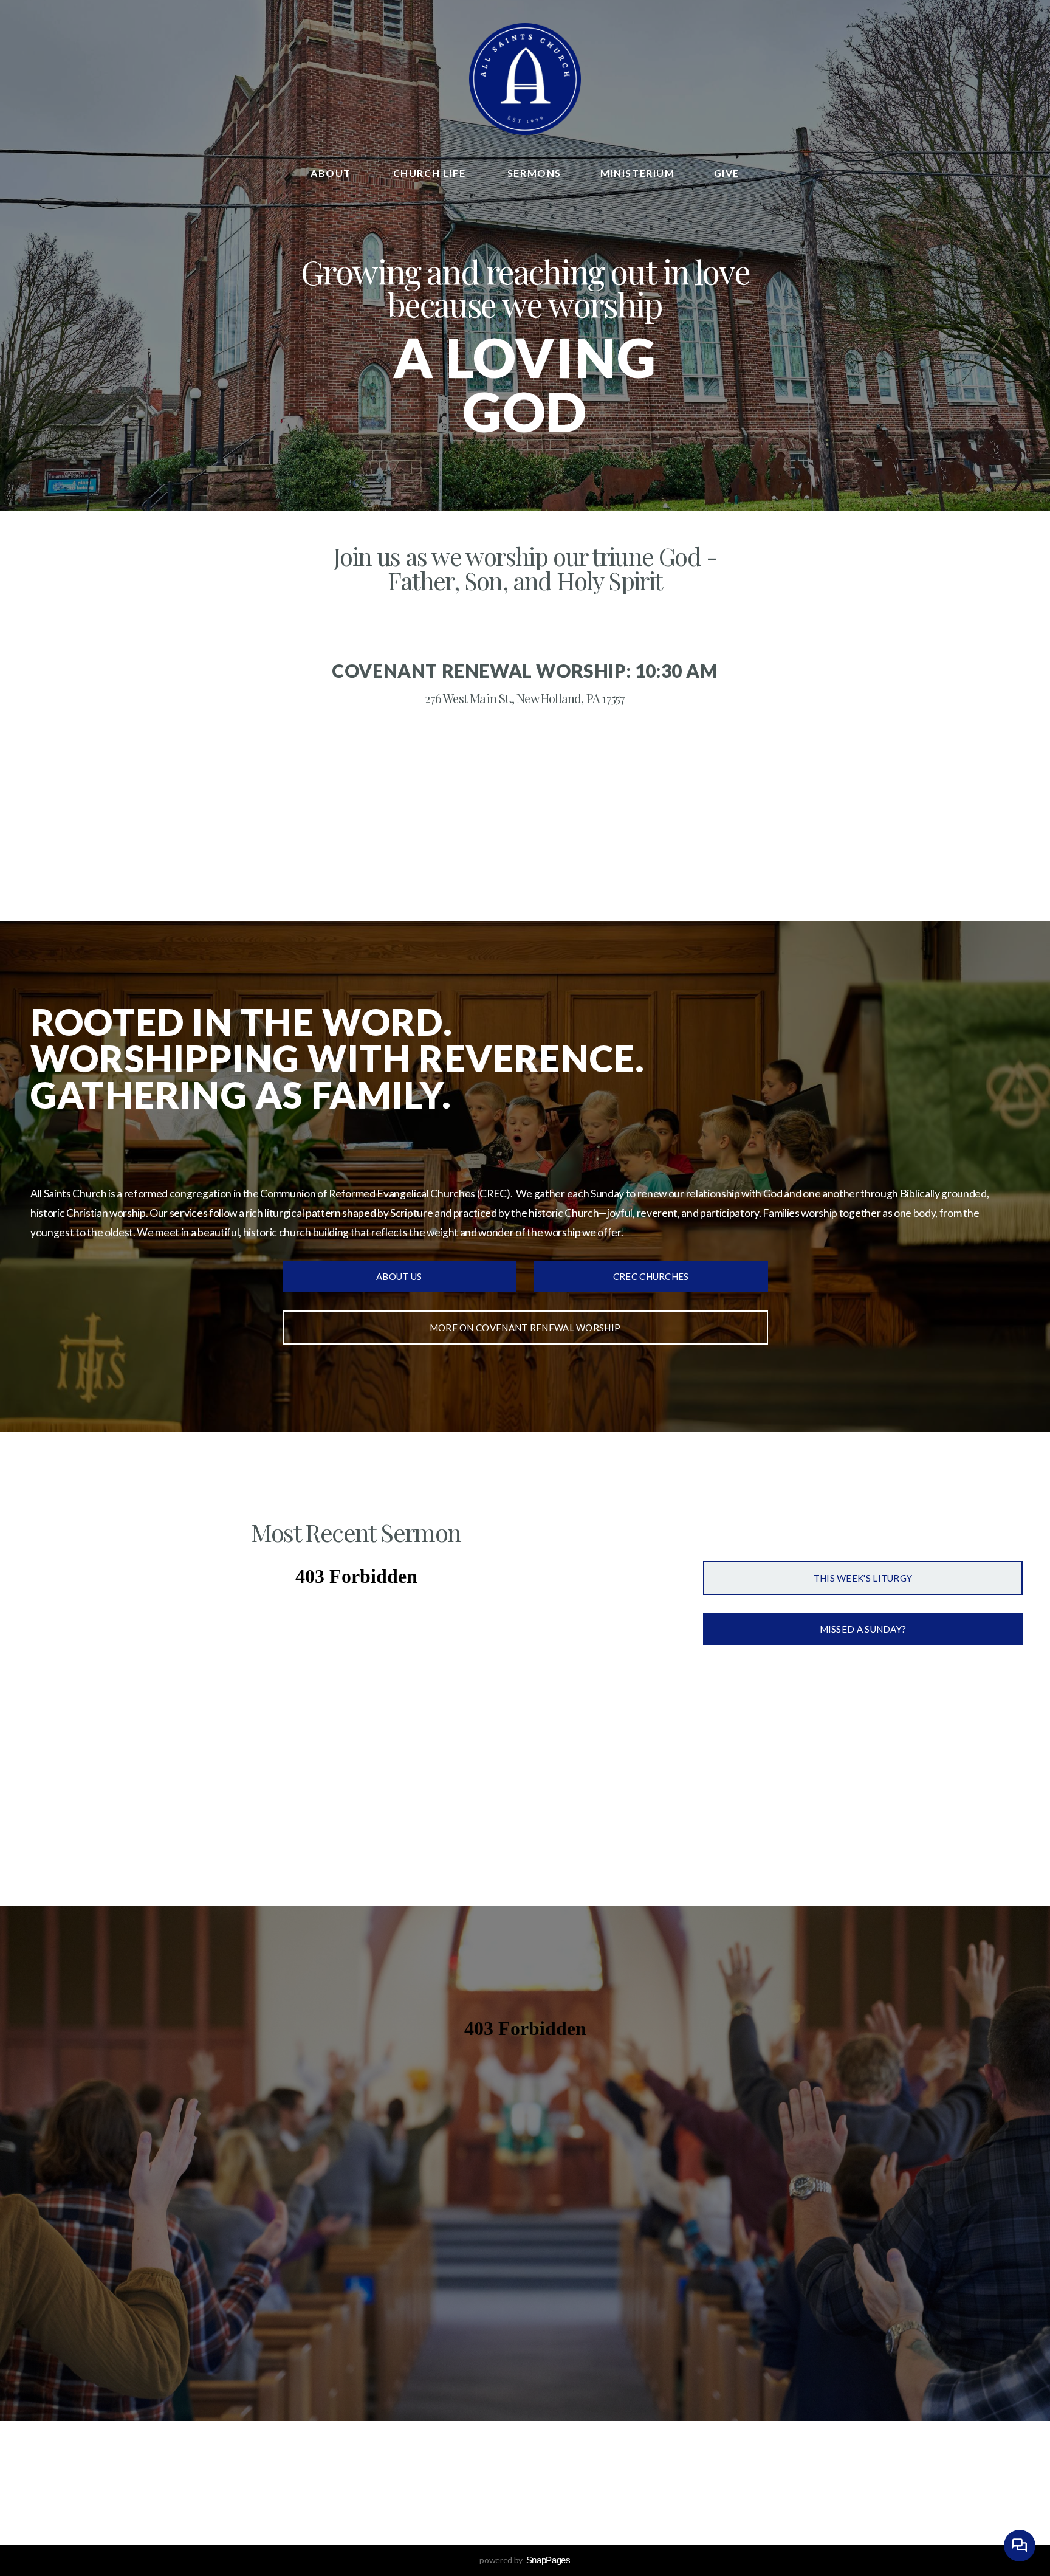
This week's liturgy (863, 1578)
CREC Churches (651, 1276)
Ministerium (638, 173)
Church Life (431, 173)
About (332, 173)
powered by (525, 2560)
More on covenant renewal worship (525, 1328)
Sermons (534, 173)
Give (727, 173)
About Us (399, 1276)
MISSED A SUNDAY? (863, 1629)
